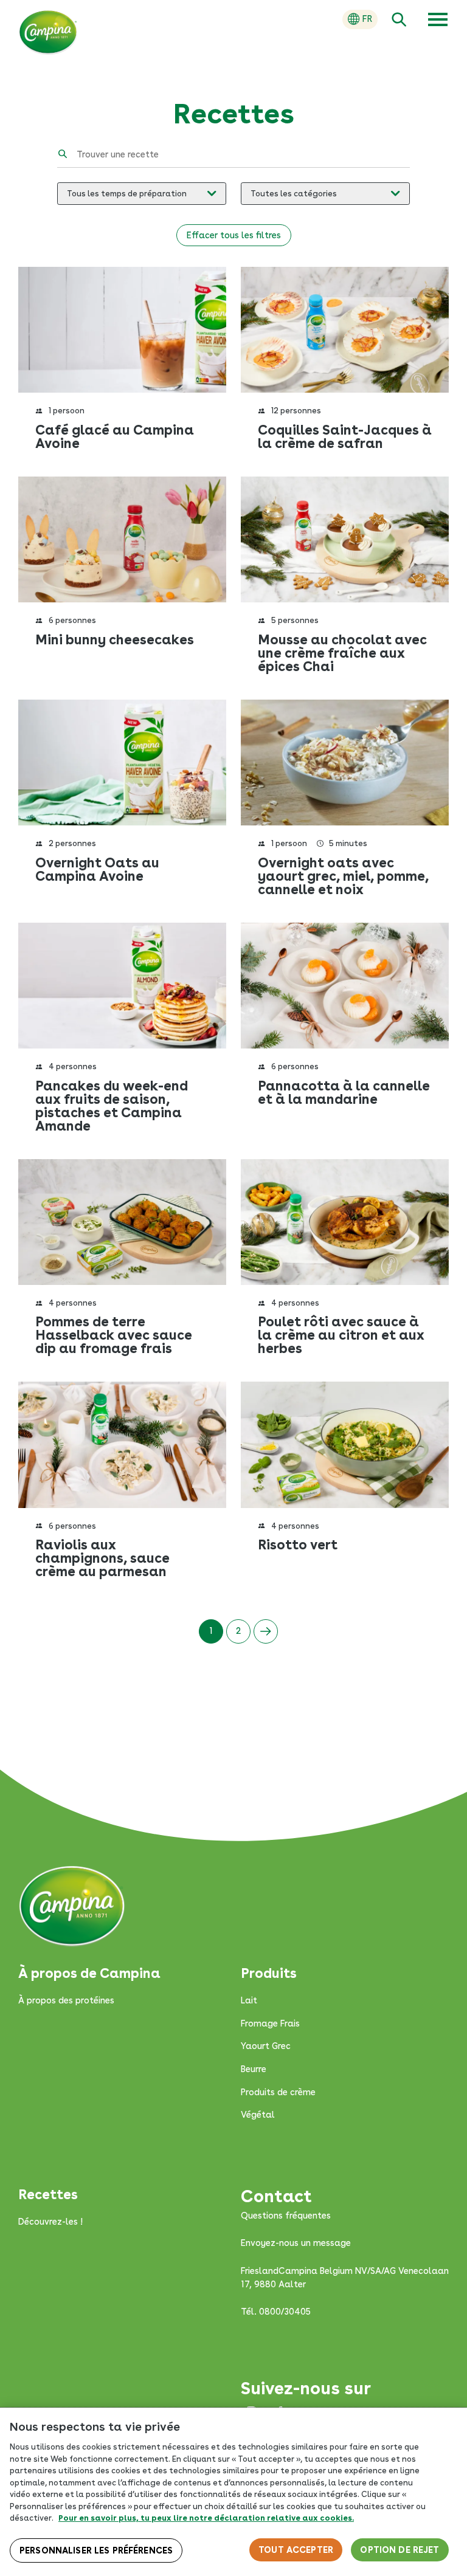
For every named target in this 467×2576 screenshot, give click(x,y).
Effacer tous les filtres (234, 235)
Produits (269, 1973)
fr (367, 19)
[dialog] (233, 2492)
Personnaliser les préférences (96, 2550)
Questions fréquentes (286, 2216)
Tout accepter (296, 2550)
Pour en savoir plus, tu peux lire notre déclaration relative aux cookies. (206, 2518)
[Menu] (438, 19)
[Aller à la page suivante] (266, 1631)
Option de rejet (400, 2550)
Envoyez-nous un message (296, 2243)
